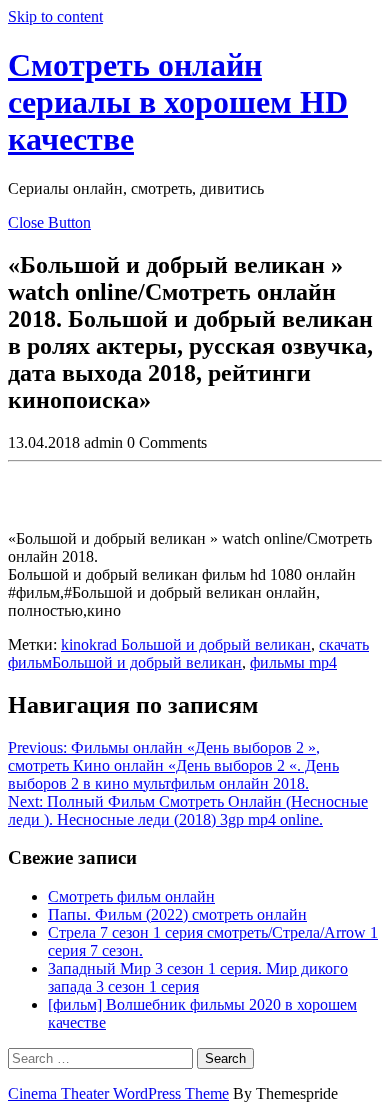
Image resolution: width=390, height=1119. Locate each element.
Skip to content (55, 16)
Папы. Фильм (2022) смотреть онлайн (177, 914)
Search (225, 1058)
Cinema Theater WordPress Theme (118, 1093)
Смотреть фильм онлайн (131, 896)
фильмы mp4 (293, 662)
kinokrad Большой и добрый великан (186, 644)
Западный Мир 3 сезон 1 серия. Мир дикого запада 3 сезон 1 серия (198, 977)
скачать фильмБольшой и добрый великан (188, 653)
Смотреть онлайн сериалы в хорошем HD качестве (178, 102)
